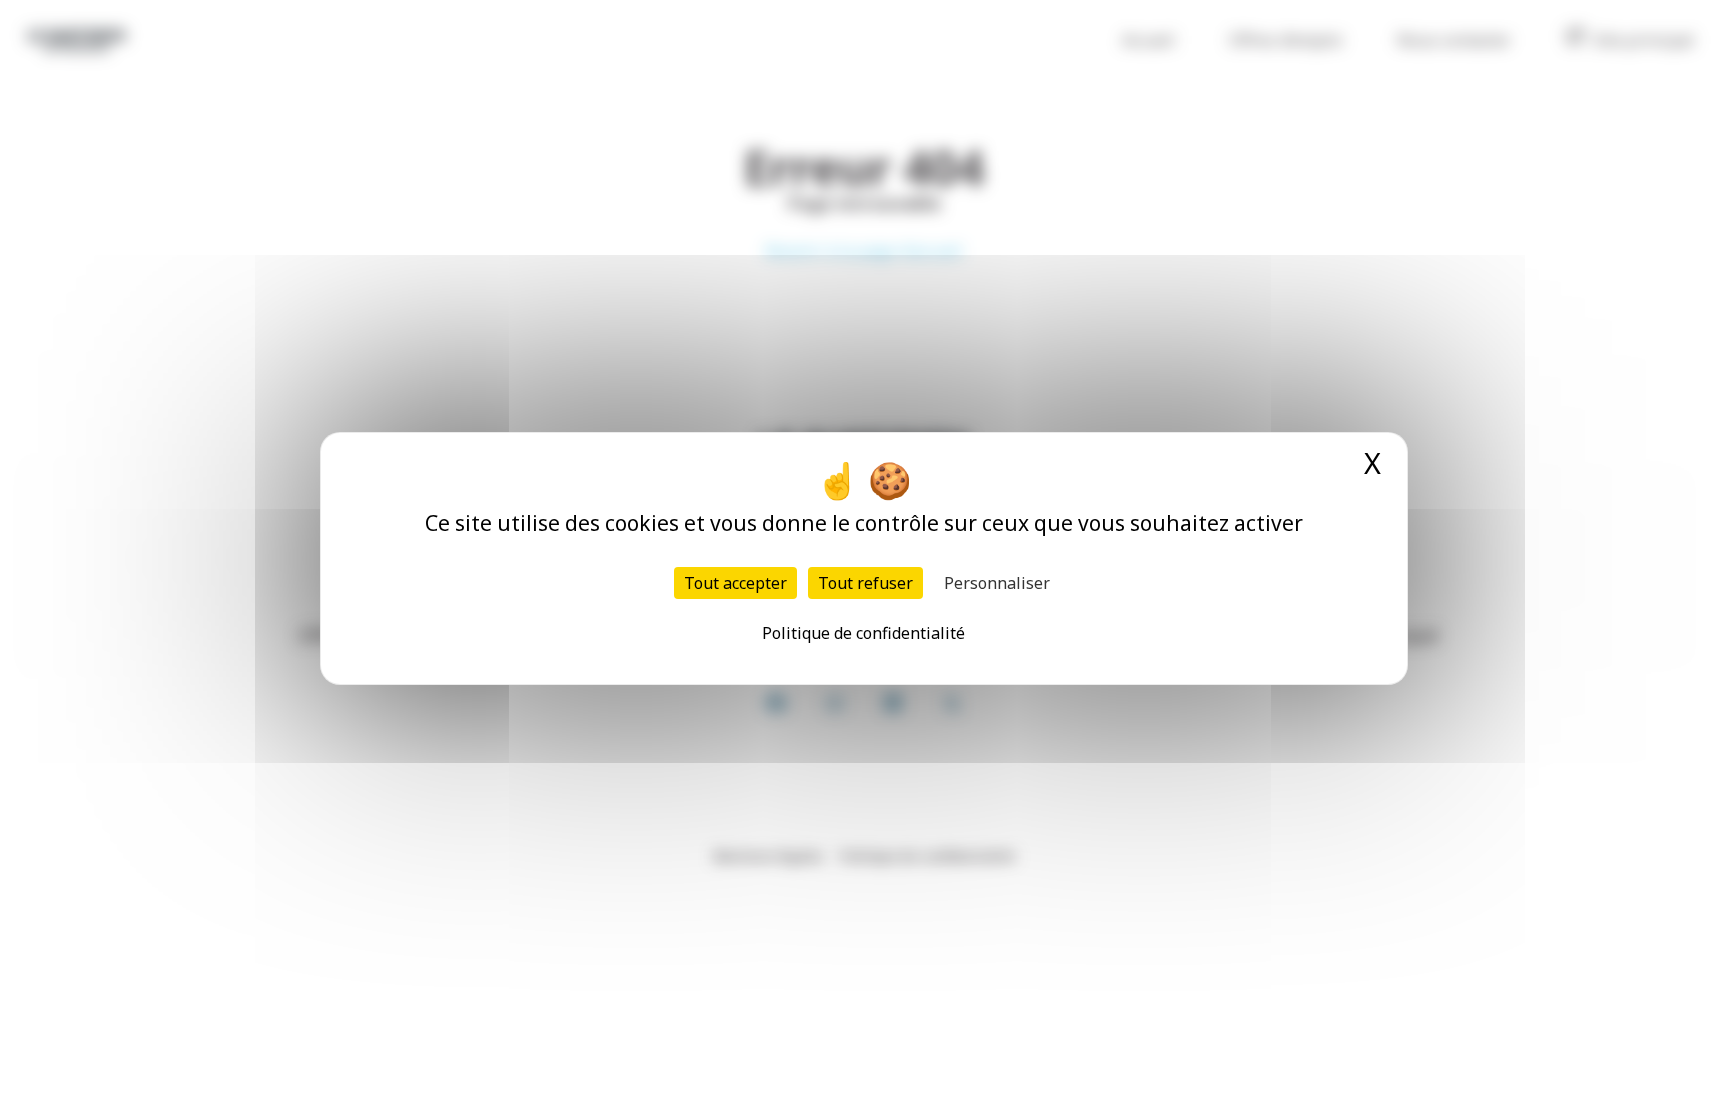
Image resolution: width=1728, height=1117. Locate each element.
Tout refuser (865, 583)
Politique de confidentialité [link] (863, 633)
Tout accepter (735, 583)
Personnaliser (997, 583)
